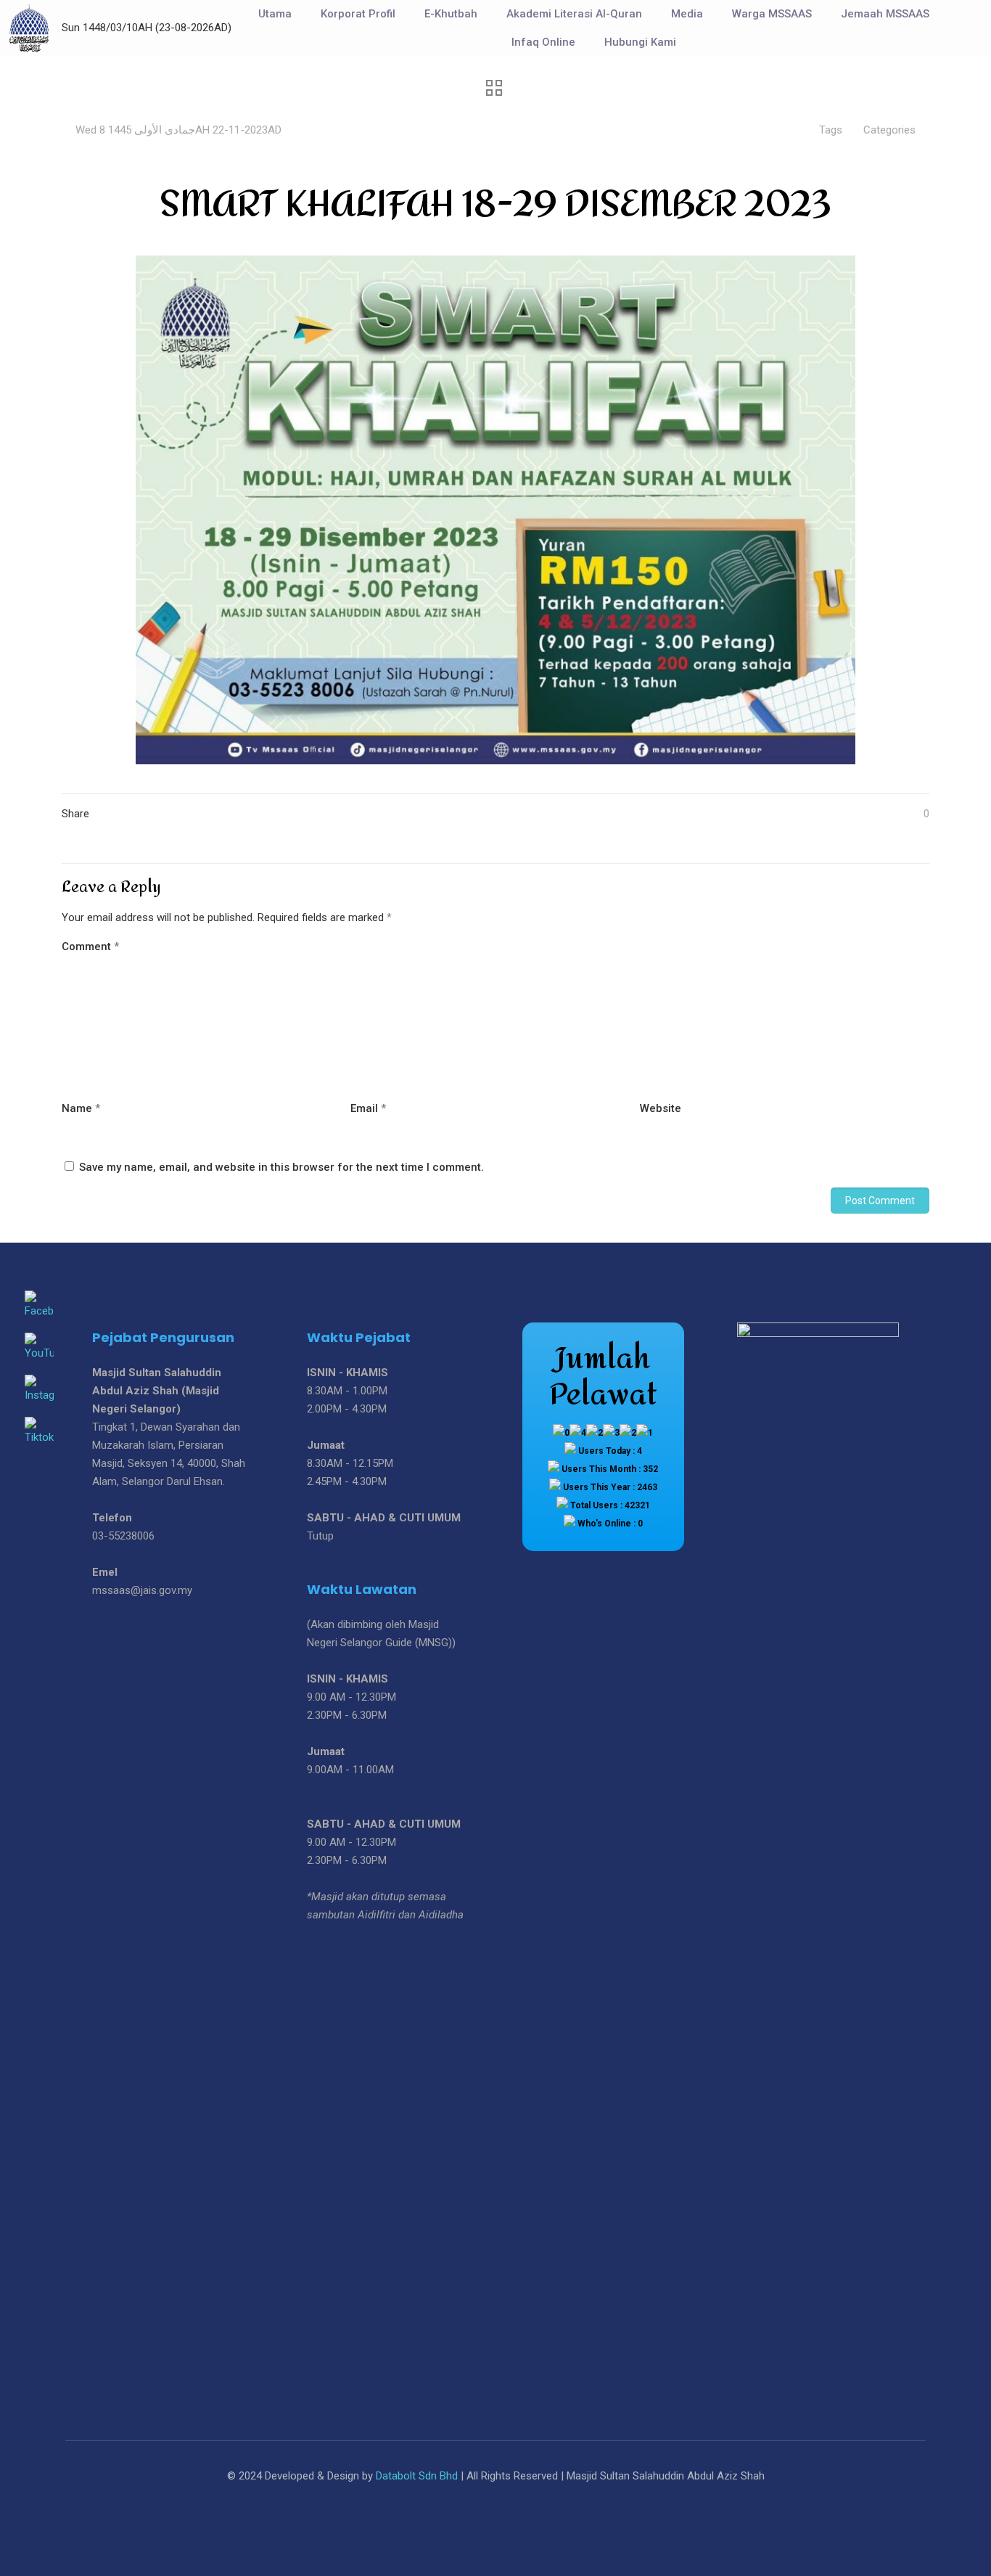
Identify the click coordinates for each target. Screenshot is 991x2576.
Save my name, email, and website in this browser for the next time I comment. (281, 1167)
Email (368, 1108)
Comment (90, 946)
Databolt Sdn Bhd (417, 2476)
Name (81, 1108)
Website (661, 1108)
